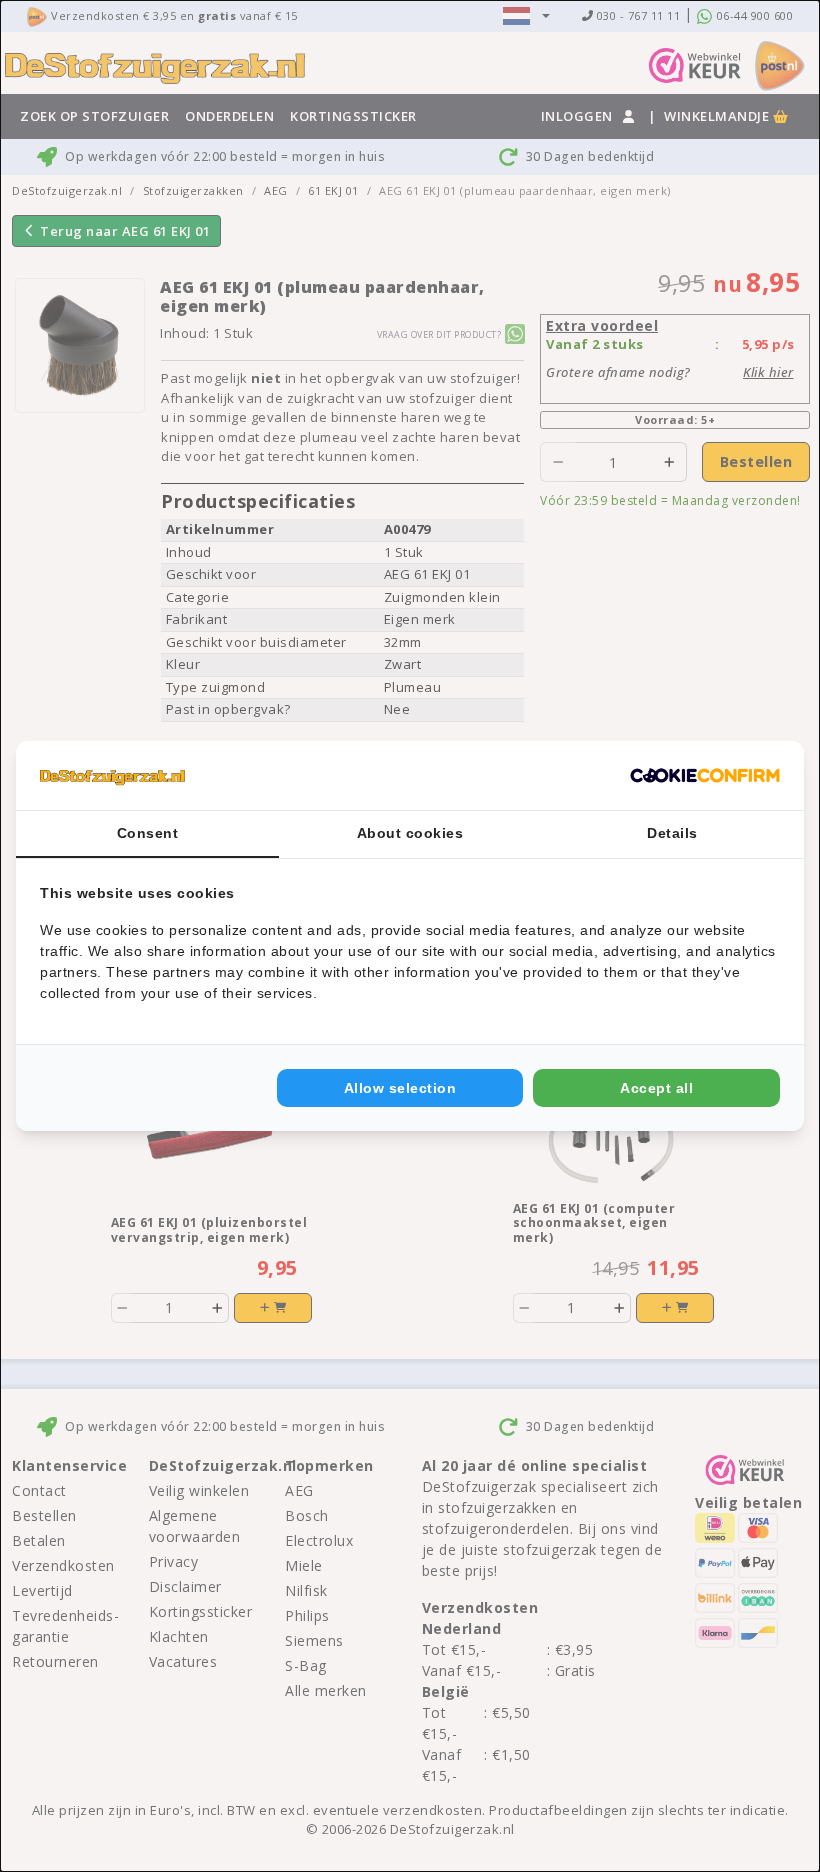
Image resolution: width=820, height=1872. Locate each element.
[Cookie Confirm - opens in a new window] (705, 776)
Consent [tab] (148, 833)
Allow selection (400, 1088)
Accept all (656, 1088)
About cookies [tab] (410, 833)
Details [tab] (672, 833)
